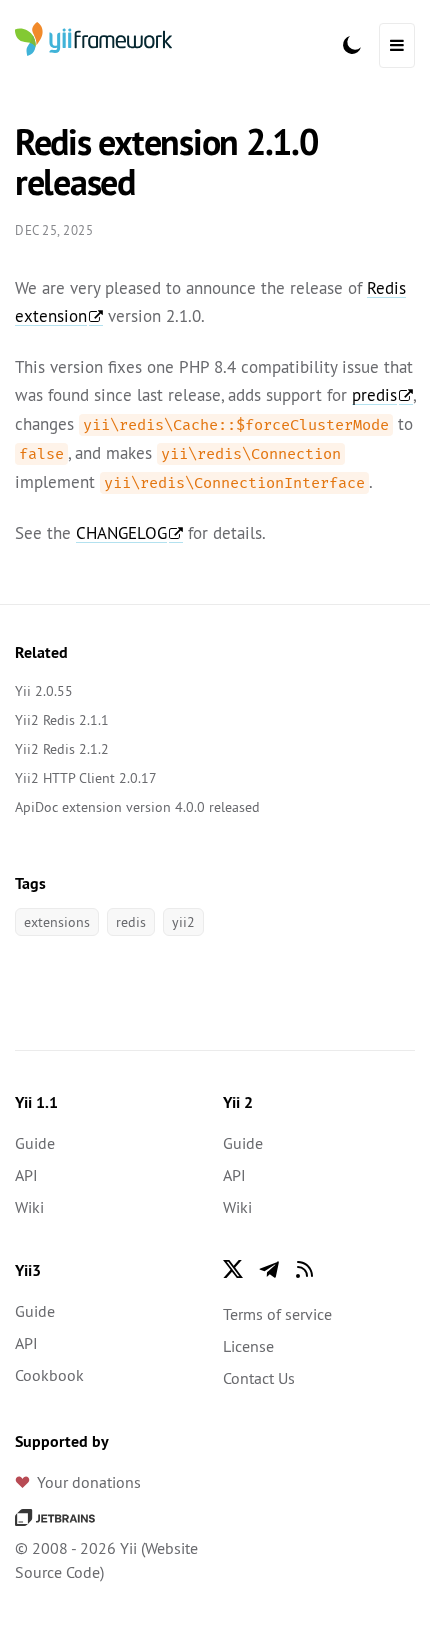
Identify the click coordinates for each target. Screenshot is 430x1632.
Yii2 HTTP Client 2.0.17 (86, 778)
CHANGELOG (121, 533)
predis (374, 395)
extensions (57, 922)
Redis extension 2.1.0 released (166, 162)
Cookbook (49, 1375)
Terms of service (277, 1314)
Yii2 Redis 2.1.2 (62, 749)
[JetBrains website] (55, 1516)
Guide (35, 1143)
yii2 (183, 922)
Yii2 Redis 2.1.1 (62, 720)
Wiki (29, 1207)
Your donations (89, 1482)
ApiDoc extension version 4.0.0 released (137, 807)
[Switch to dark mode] (352, 45)
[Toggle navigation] (397, 45)
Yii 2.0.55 (44, 691)
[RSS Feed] (305, 1269)
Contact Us (259, 1378)
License (248, 1346)
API (26, 1175)
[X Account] (233, 1269)
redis (131, 922)
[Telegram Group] (269, 1269)
